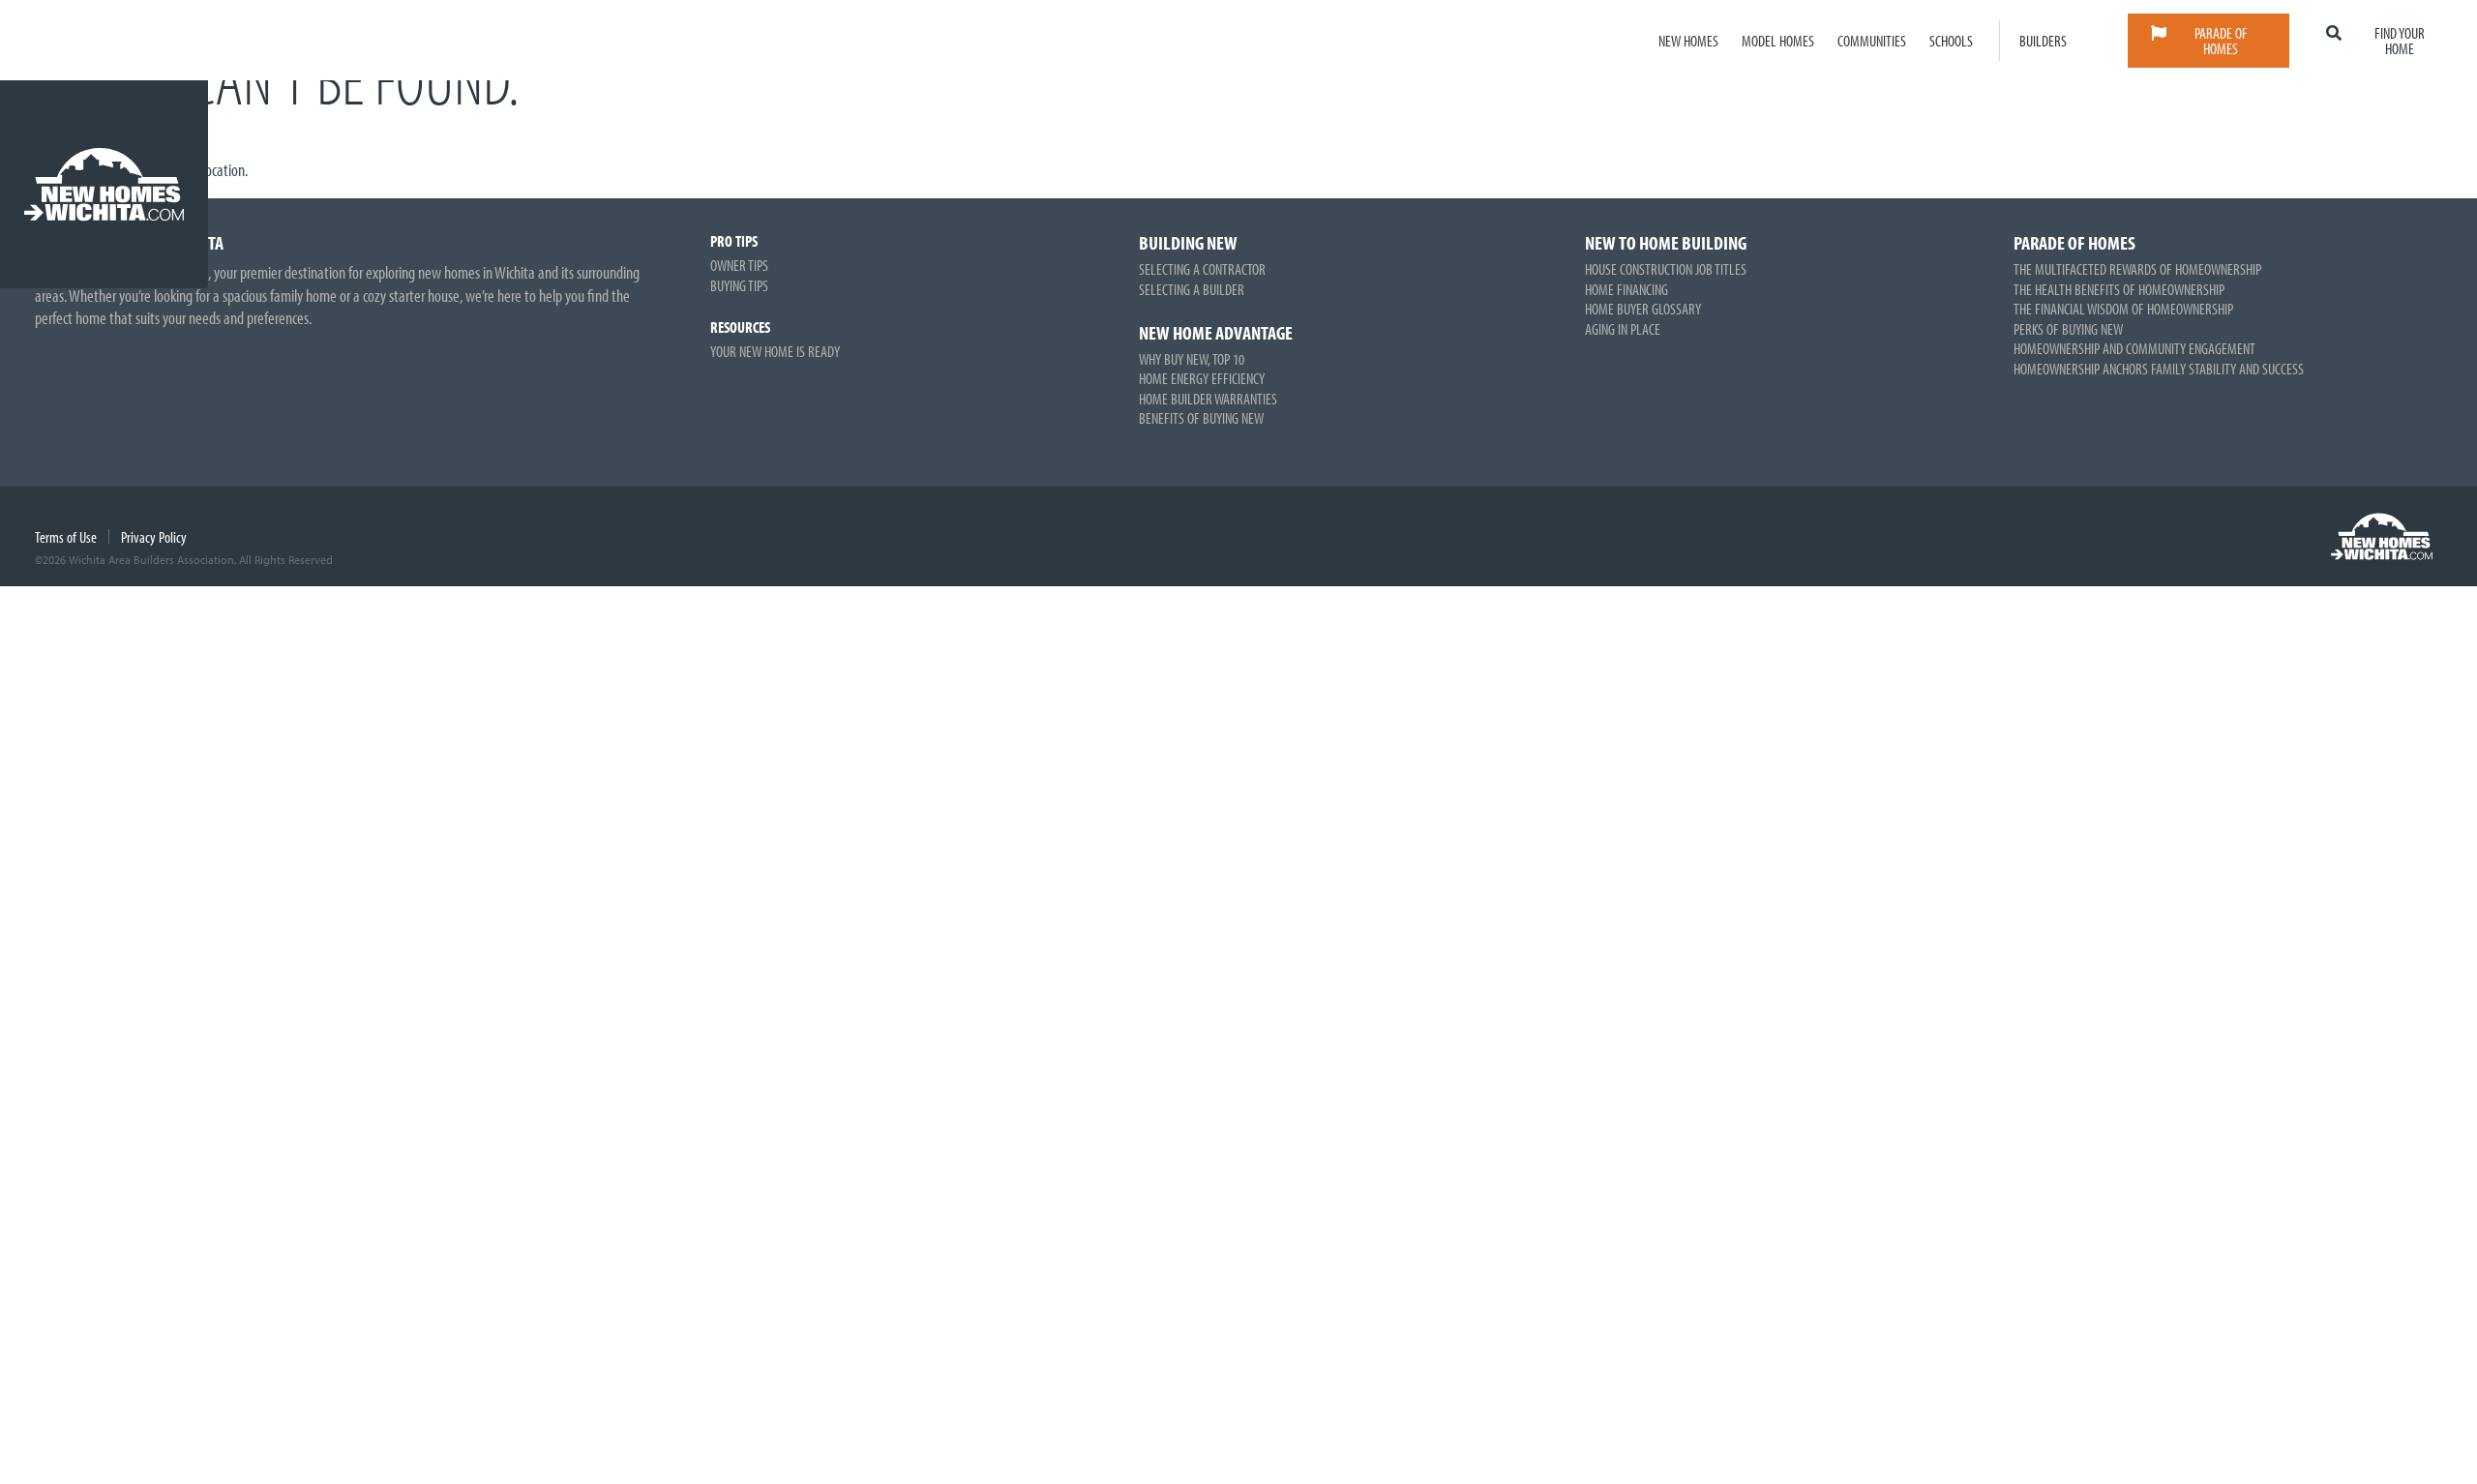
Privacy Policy (154, 537)
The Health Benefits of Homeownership (2119, 289)
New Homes (1688, 41)
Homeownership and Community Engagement (2134, 348)
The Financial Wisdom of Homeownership (2123, 309)
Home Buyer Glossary (1643, 309)
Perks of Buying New (2068, 329)
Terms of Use (66, 537)
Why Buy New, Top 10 (1192, 359)
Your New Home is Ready (775, 351)
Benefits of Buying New (1201, 418)
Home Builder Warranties (1208, 399)
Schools (1951, 41)
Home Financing (1626, 289)
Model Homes (1778, 41)
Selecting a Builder (1192, 289)
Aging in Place (1623, 329)
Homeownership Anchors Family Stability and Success (2159, 369)
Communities (1872, 41)
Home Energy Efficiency (1202, 378)
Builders (2043, 41)
